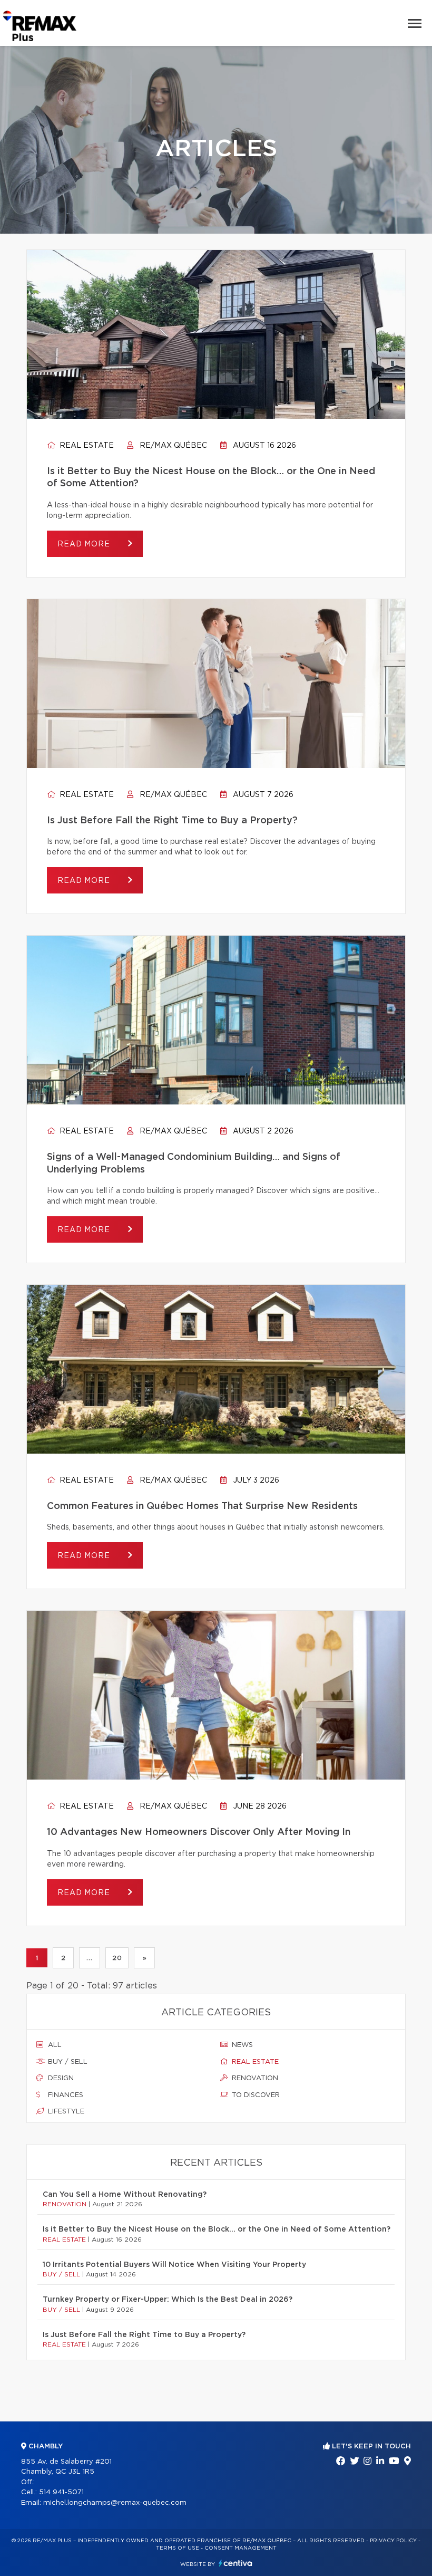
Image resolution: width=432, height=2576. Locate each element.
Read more (85, 544)
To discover (255, 2095)
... (89, 1958)
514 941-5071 (61, 2492)
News (241, 2045)
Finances (65, 2095)
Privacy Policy (393, 2541)
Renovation (254, 2078)
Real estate (86, 446)
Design (60, 2078)
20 (117, 1958)
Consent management (240, 2548)
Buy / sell (67, 2062)
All (54, 2045)
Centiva (235, 2563)
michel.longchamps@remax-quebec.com (115, 2503)
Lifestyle (65, 2112)
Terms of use (178, 2548)
